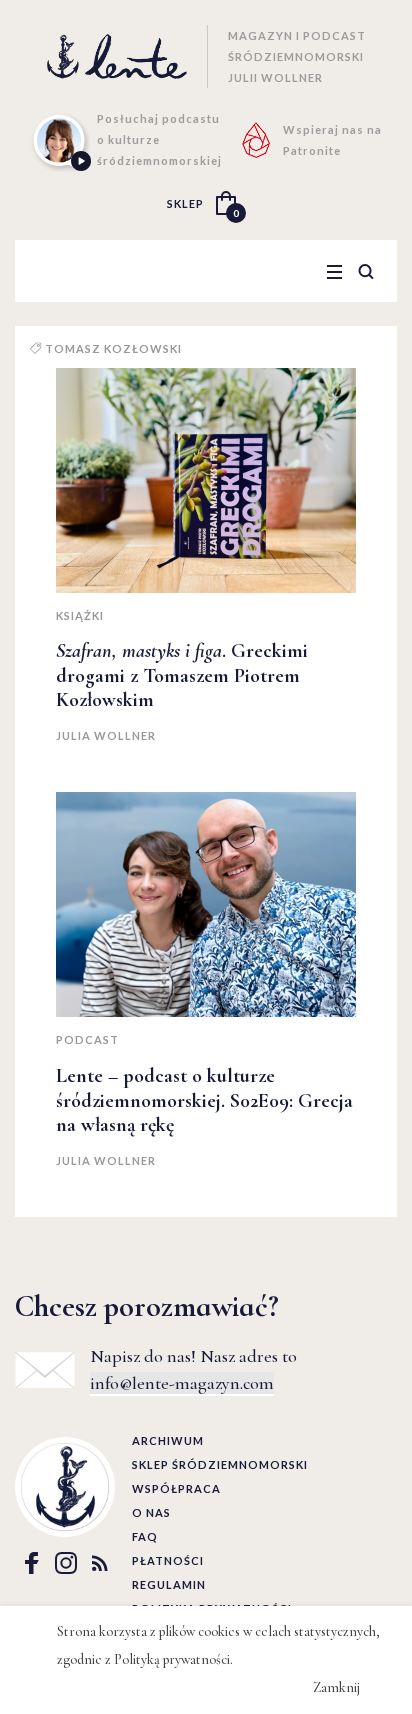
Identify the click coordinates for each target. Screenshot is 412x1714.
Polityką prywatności (172, 1659)
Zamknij (336, 1687)
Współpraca (176, 1488)
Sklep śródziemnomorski (220, 1464)
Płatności (168, 1560)
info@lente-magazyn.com (182, 1383)
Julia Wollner (106, 735)
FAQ (145, 1536)
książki (80, 615)
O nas (151, 1512)
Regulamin (169, 1584)
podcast (87, 1039)
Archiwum (168, 1440)
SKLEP (185, 203)
